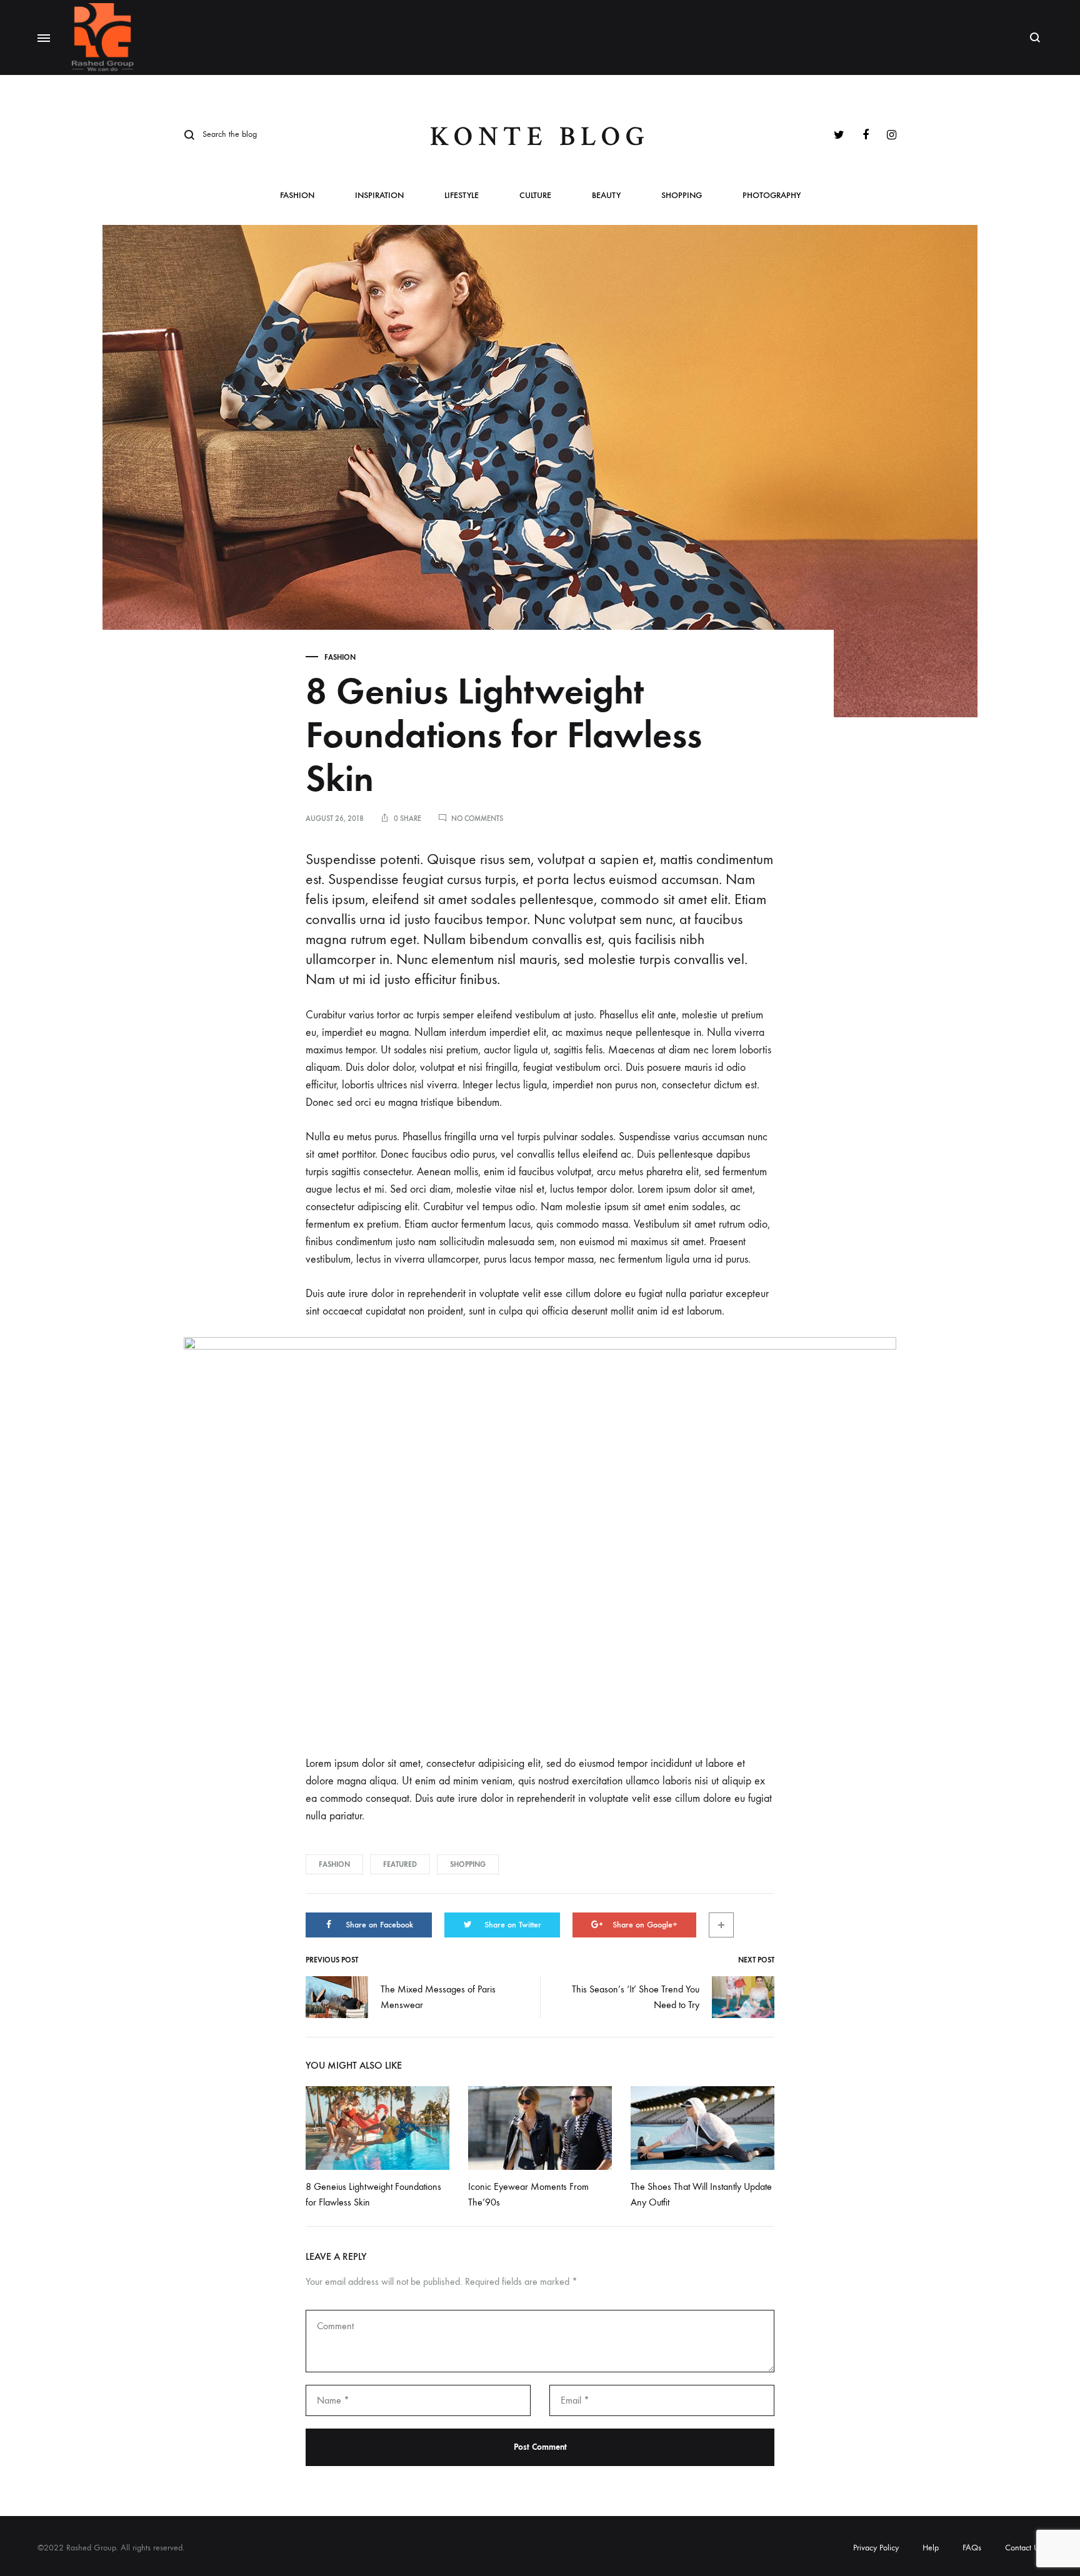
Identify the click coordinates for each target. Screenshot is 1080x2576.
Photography (772, 196)
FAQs (972, 2548)
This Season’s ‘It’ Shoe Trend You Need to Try (636, 1997)
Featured (400, 1864)
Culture (535, 196)
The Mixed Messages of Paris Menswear (438, 1997)
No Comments (477, 818)
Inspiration (379, 196)
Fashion (297, 196)
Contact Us (1024, 2548)
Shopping (682, 196)
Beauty (606, 196)
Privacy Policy (876, 2548)
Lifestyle (462, 196)
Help (931, 2548)
